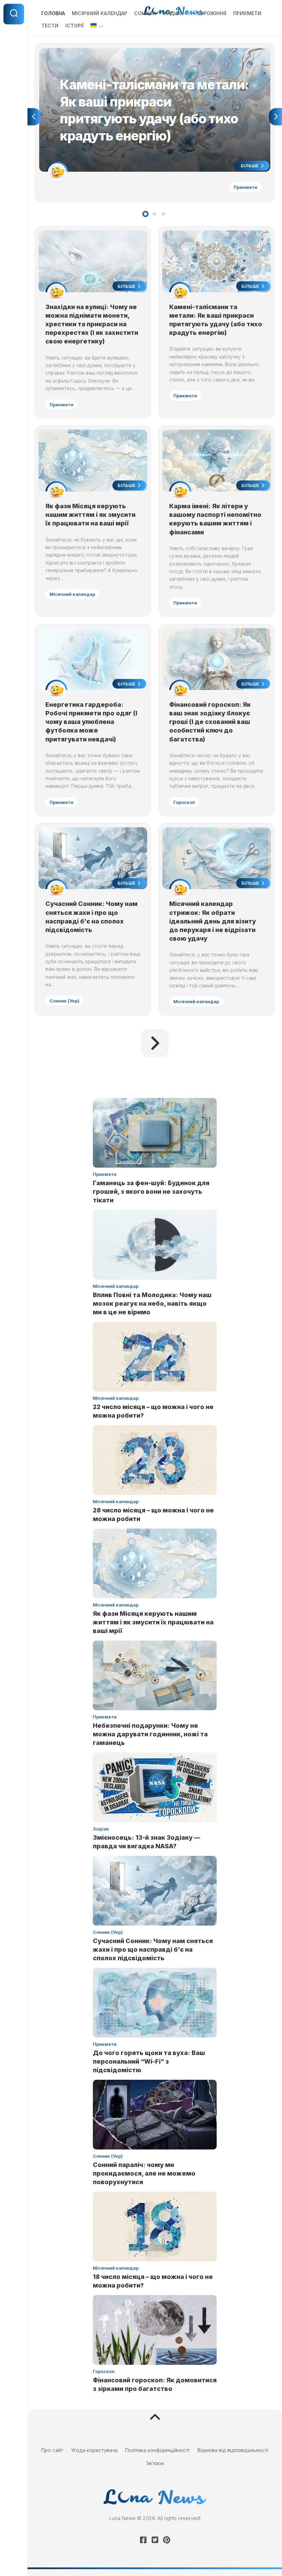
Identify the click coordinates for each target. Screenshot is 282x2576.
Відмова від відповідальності (233, 2450)
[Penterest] (166, 2540)
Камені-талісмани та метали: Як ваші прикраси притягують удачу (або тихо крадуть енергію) (152, 52)
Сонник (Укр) (64, 1001)
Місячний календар (100, 13)
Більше (250, 166)
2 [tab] (154, 214)
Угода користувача (94, 2450)
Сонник (145, 13)
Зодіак (172, 13)
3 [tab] (163, 214)
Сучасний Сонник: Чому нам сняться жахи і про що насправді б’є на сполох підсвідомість (153, 1949)
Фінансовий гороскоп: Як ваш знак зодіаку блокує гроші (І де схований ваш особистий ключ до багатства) (210, 722)
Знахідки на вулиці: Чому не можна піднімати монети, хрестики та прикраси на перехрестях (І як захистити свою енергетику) (92, 324)
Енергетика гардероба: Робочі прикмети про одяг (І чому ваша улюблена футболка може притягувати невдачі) (91, 722)
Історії (74, 26)
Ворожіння (211, 13)
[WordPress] (155, 2540)
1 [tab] (145, 214)
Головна (53, 13)
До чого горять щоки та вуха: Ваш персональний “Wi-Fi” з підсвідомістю (149, 2061)
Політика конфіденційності (157, 2450)
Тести (50, 26)
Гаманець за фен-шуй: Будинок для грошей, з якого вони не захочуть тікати (151, 1191)
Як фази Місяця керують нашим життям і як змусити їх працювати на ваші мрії (90, 515)
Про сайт (52, 2450)
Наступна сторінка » (155, 1043)
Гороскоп (184, 802)
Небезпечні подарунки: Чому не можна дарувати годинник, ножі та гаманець (150, 1734)
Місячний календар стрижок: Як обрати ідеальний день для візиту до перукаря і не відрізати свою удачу (213, 921)
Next (275, 117)
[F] (143, 2540)
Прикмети (247, 13)
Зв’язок (155, 2463)
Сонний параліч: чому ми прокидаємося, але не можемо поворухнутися (144, 2173)
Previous (34, 117)
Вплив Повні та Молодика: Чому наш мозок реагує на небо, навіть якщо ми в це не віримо (152, 1303)
